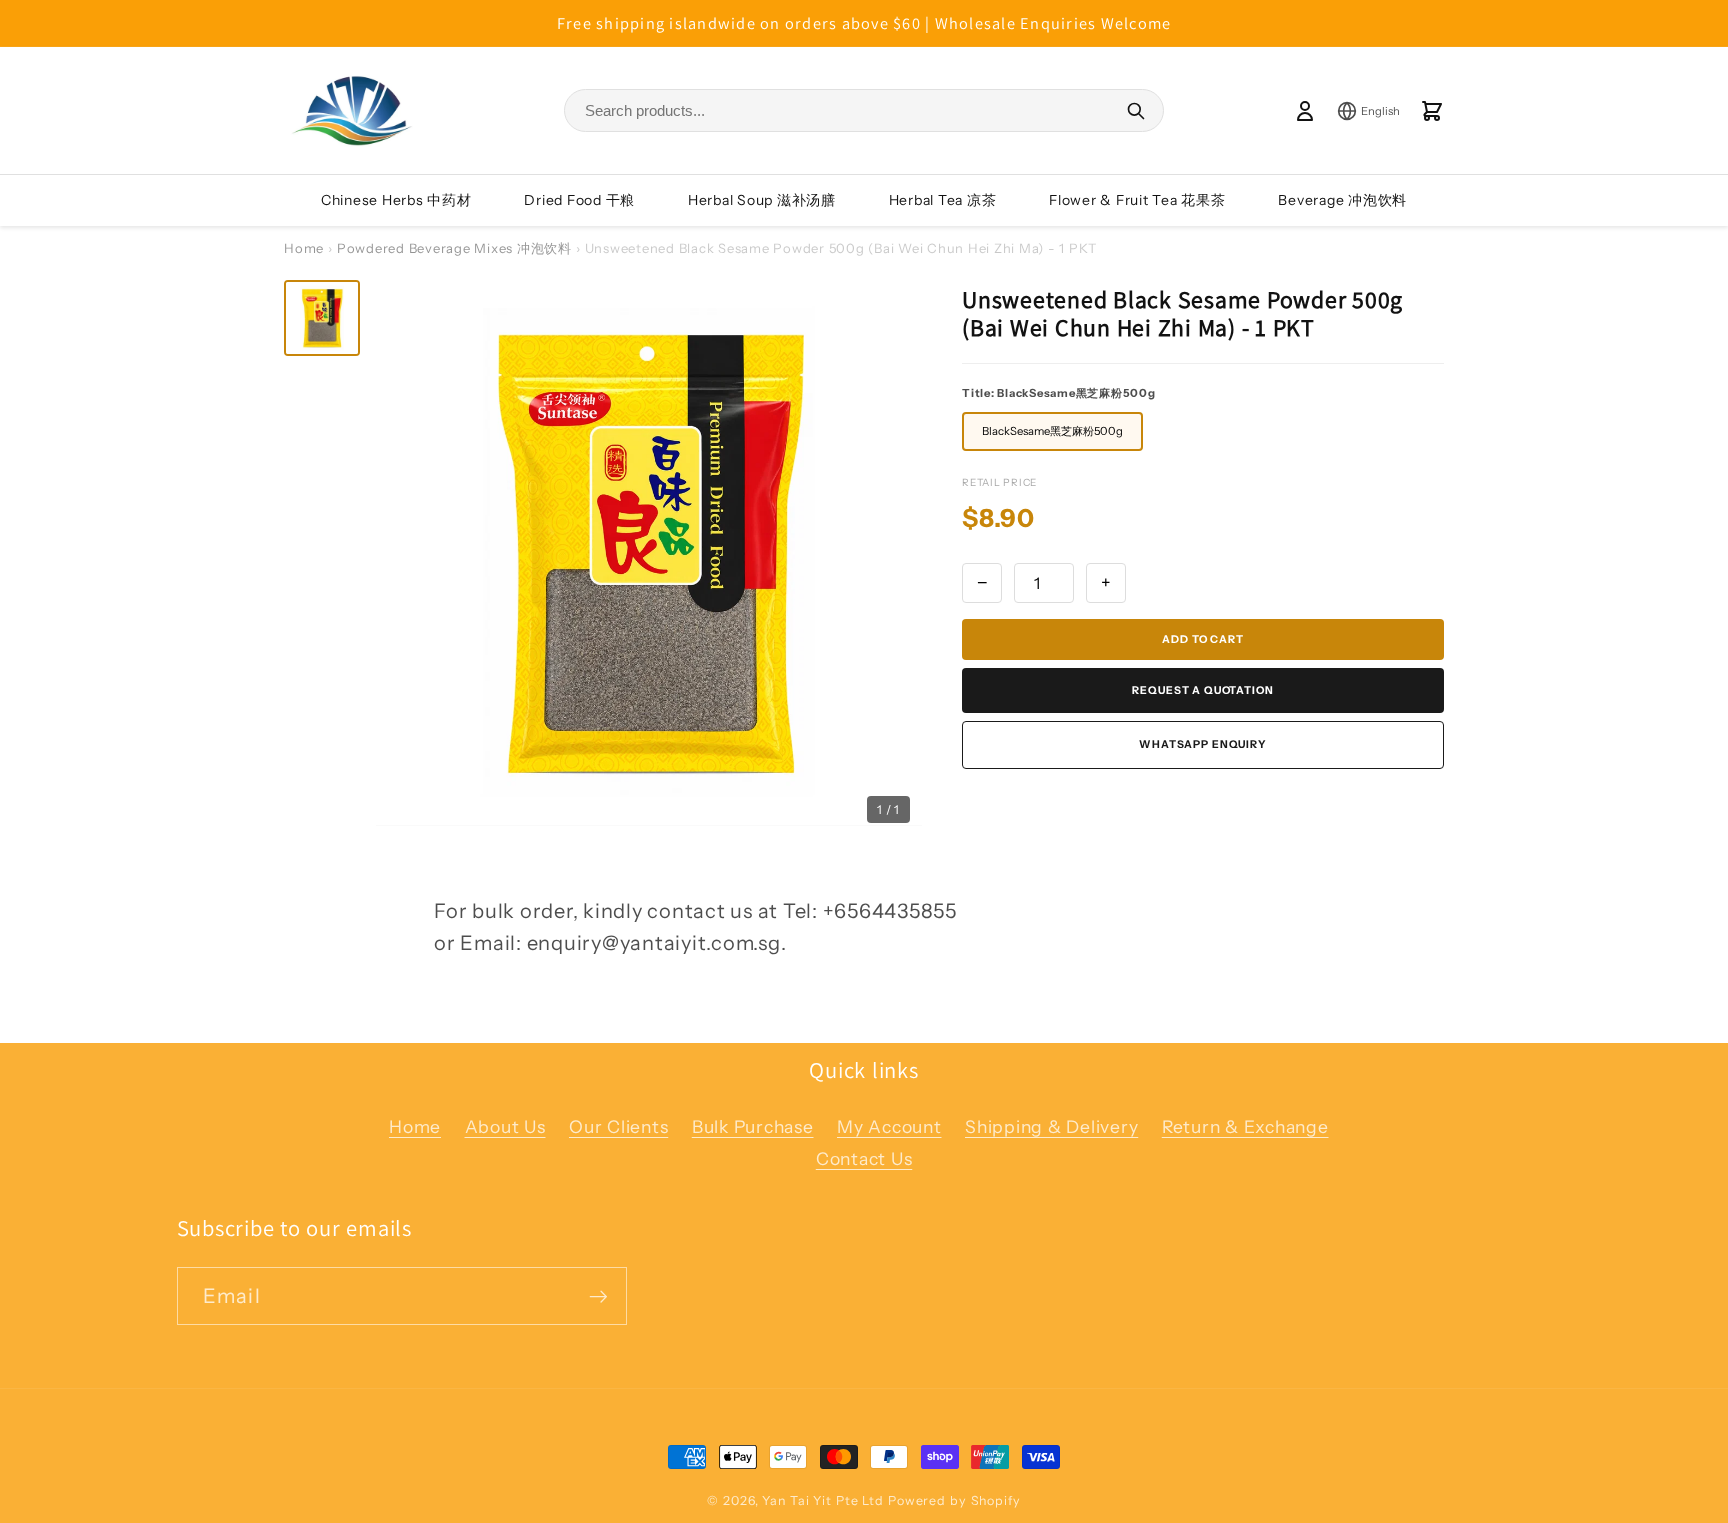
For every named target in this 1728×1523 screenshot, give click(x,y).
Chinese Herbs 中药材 (396, 200)
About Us (505, 1126)
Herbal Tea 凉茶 (943, 200)
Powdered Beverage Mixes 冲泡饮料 (454, 248)
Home (304, 248)
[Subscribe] (598, 1296)
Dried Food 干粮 (579, 200)
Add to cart (1202, 639)
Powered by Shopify (954, 1500)
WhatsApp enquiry (1203, 744)
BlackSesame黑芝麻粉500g (1052, 431)
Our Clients (618, 1126)
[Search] (1136, 111)
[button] (322, 318)
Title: (1059, 393)
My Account (889, 1126)
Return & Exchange (1245, 1126)
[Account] (1305, 111)
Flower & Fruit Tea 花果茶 (1137, 200)
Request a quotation (1202, 690)
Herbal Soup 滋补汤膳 (762, 200)
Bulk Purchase (753, 1126)
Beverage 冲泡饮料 (1342, 200)
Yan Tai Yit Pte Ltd (823, 1500)
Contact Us (864, 1158)
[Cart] (1432, 111)
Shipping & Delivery (1051, 1126)
